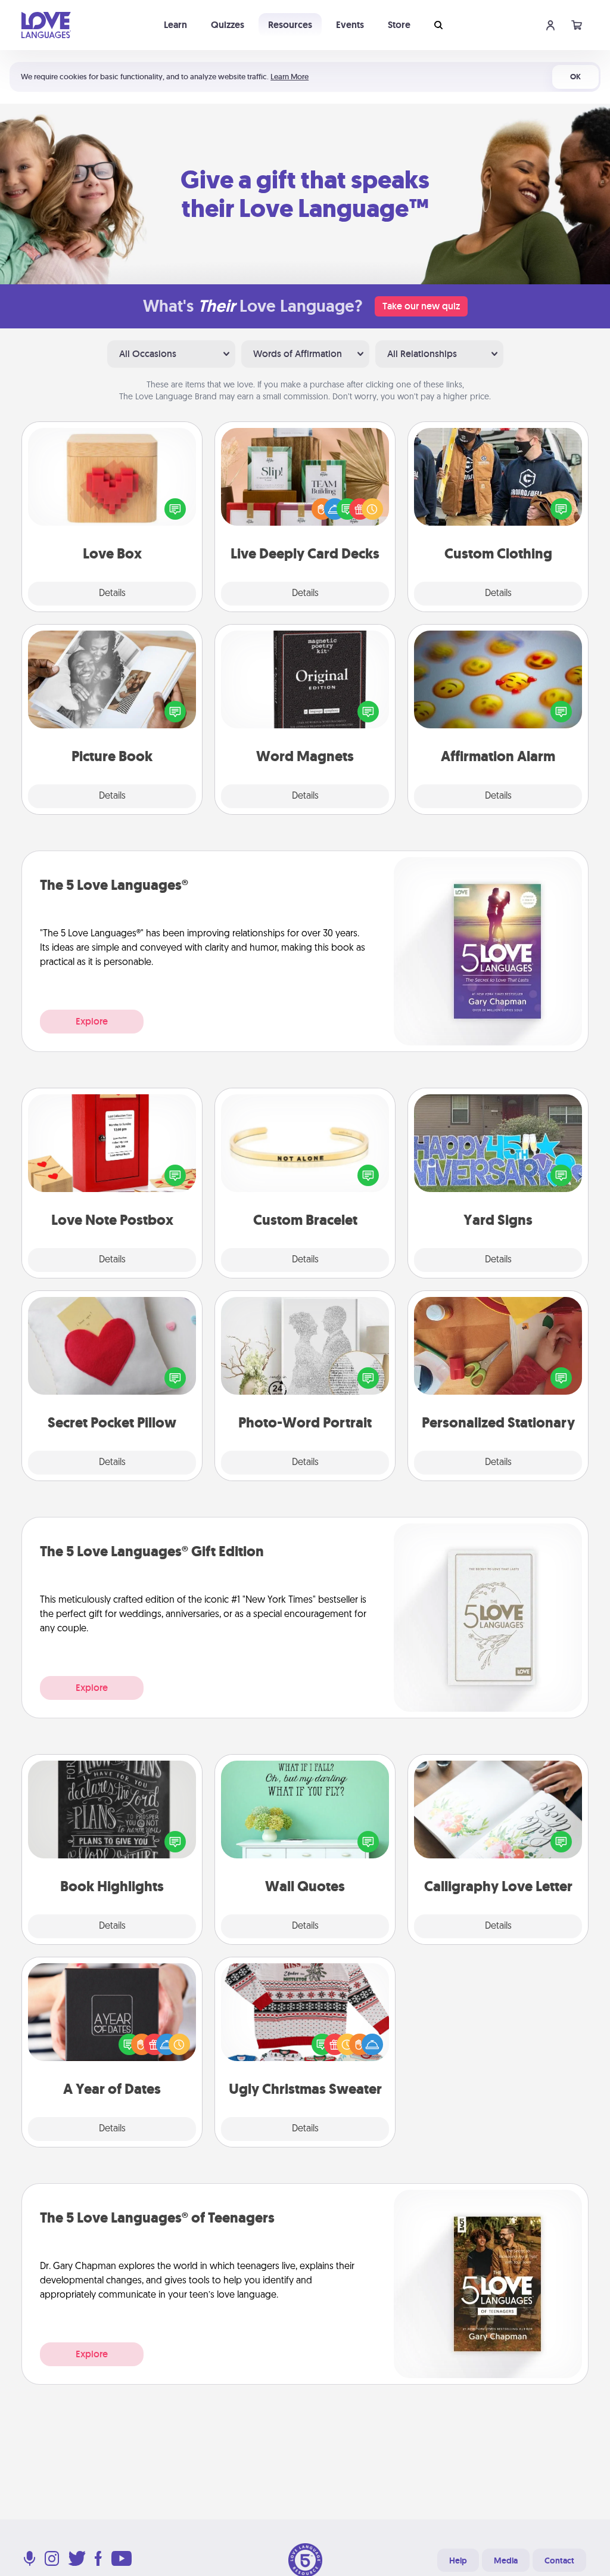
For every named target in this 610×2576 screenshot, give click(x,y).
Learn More (290, 77)
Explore (92, 1021)
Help (458, 2561)
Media (506, 2561)
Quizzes (228, 25)
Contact (559, 2561)
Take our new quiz (421, 306)
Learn (175, 25)
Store (399, 25)
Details (112, 594)
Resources (290, 25)
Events (350, 25)
